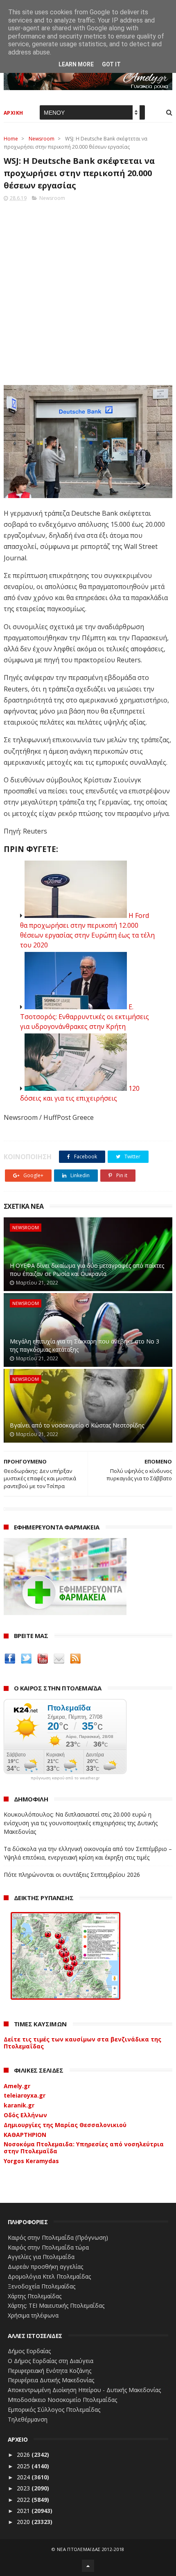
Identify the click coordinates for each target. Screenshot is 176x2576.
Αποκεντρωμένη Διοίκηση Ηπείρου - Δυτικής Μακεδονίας (84, 2390)
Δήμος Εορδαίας (29, 2351)
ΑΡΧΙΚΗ (14, 113)
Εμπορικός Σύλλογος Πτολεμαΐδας (54, 2409)
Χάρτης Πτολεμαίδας (35, 2296)
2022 (24, 2500)
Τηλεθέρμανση (28, 2419)
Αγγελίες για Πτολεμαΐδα (41, 2257)
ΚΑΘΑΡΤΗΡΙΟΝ (25, 2135)
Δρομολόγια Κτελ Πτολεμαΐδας (49, 2276)
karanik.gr (19, 2105)
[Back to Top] (88, 2566)
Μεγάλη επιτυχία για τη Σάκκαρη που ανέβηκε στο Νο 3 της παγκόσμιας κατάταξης (85, 1345)
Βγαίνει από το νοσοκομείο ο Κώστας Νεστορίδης (77, 1425)
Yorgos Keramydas (31, 2161)
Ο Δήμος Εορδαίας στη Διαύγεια (51, 2361)
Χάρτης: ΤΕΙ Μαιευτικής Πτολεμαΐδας (56, 2305)
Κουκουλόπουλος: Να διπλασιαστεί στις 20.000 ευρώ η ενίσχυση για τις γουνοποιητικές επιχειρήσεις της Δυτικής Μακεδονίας (81, 1823)
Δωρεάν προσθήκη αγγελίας (45, 2267)
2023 (24, 2488)
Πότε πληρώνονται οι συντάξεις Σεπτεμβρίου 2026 (72, 1875)
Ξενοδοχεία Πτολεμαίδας (42, 2286)
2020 (24, 2522)
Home (11, 139)
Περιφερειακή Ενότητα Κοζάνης (50, 2371)
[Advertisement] (88, 291)
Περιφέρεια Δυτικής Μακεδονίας (51, 2380)
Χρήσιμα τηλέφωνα (33, 2315)
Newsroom (42, 139)
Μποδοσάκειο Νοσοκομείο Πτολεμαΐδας (62, 2400)
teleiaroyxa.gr (25, 2095)
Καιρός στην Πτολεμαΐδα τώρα (48, 2247)
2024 (24, 2477)
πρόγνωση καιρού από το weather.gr (65, 1778)
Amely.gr (17, 2086)
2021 (24, 2511)
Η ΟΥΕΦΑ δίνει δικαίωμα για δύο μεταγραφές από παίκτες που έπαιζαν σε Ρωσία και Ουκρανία (87, 1270)
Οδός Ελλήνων (25, 2115)
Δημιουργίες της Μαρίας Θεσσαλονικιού (65, 2125)
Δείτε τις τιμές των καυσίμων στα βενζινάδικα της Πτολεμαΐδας (82, 2043)
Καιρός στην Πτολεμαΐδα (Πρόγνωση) (58, 2237)
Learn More (76, 64)
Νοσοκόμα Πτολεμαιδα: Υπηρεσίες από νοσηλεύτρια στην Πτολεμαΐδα (84, 2148)
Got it (111, 64)
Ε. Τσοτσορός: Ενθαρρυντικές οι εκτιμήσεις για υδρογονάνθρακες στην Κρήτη (85, 1017)
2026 (24, 2455)
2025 (24, 2466)
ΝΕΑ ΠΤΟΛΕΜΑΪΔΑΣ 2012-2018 (91, 2549)
